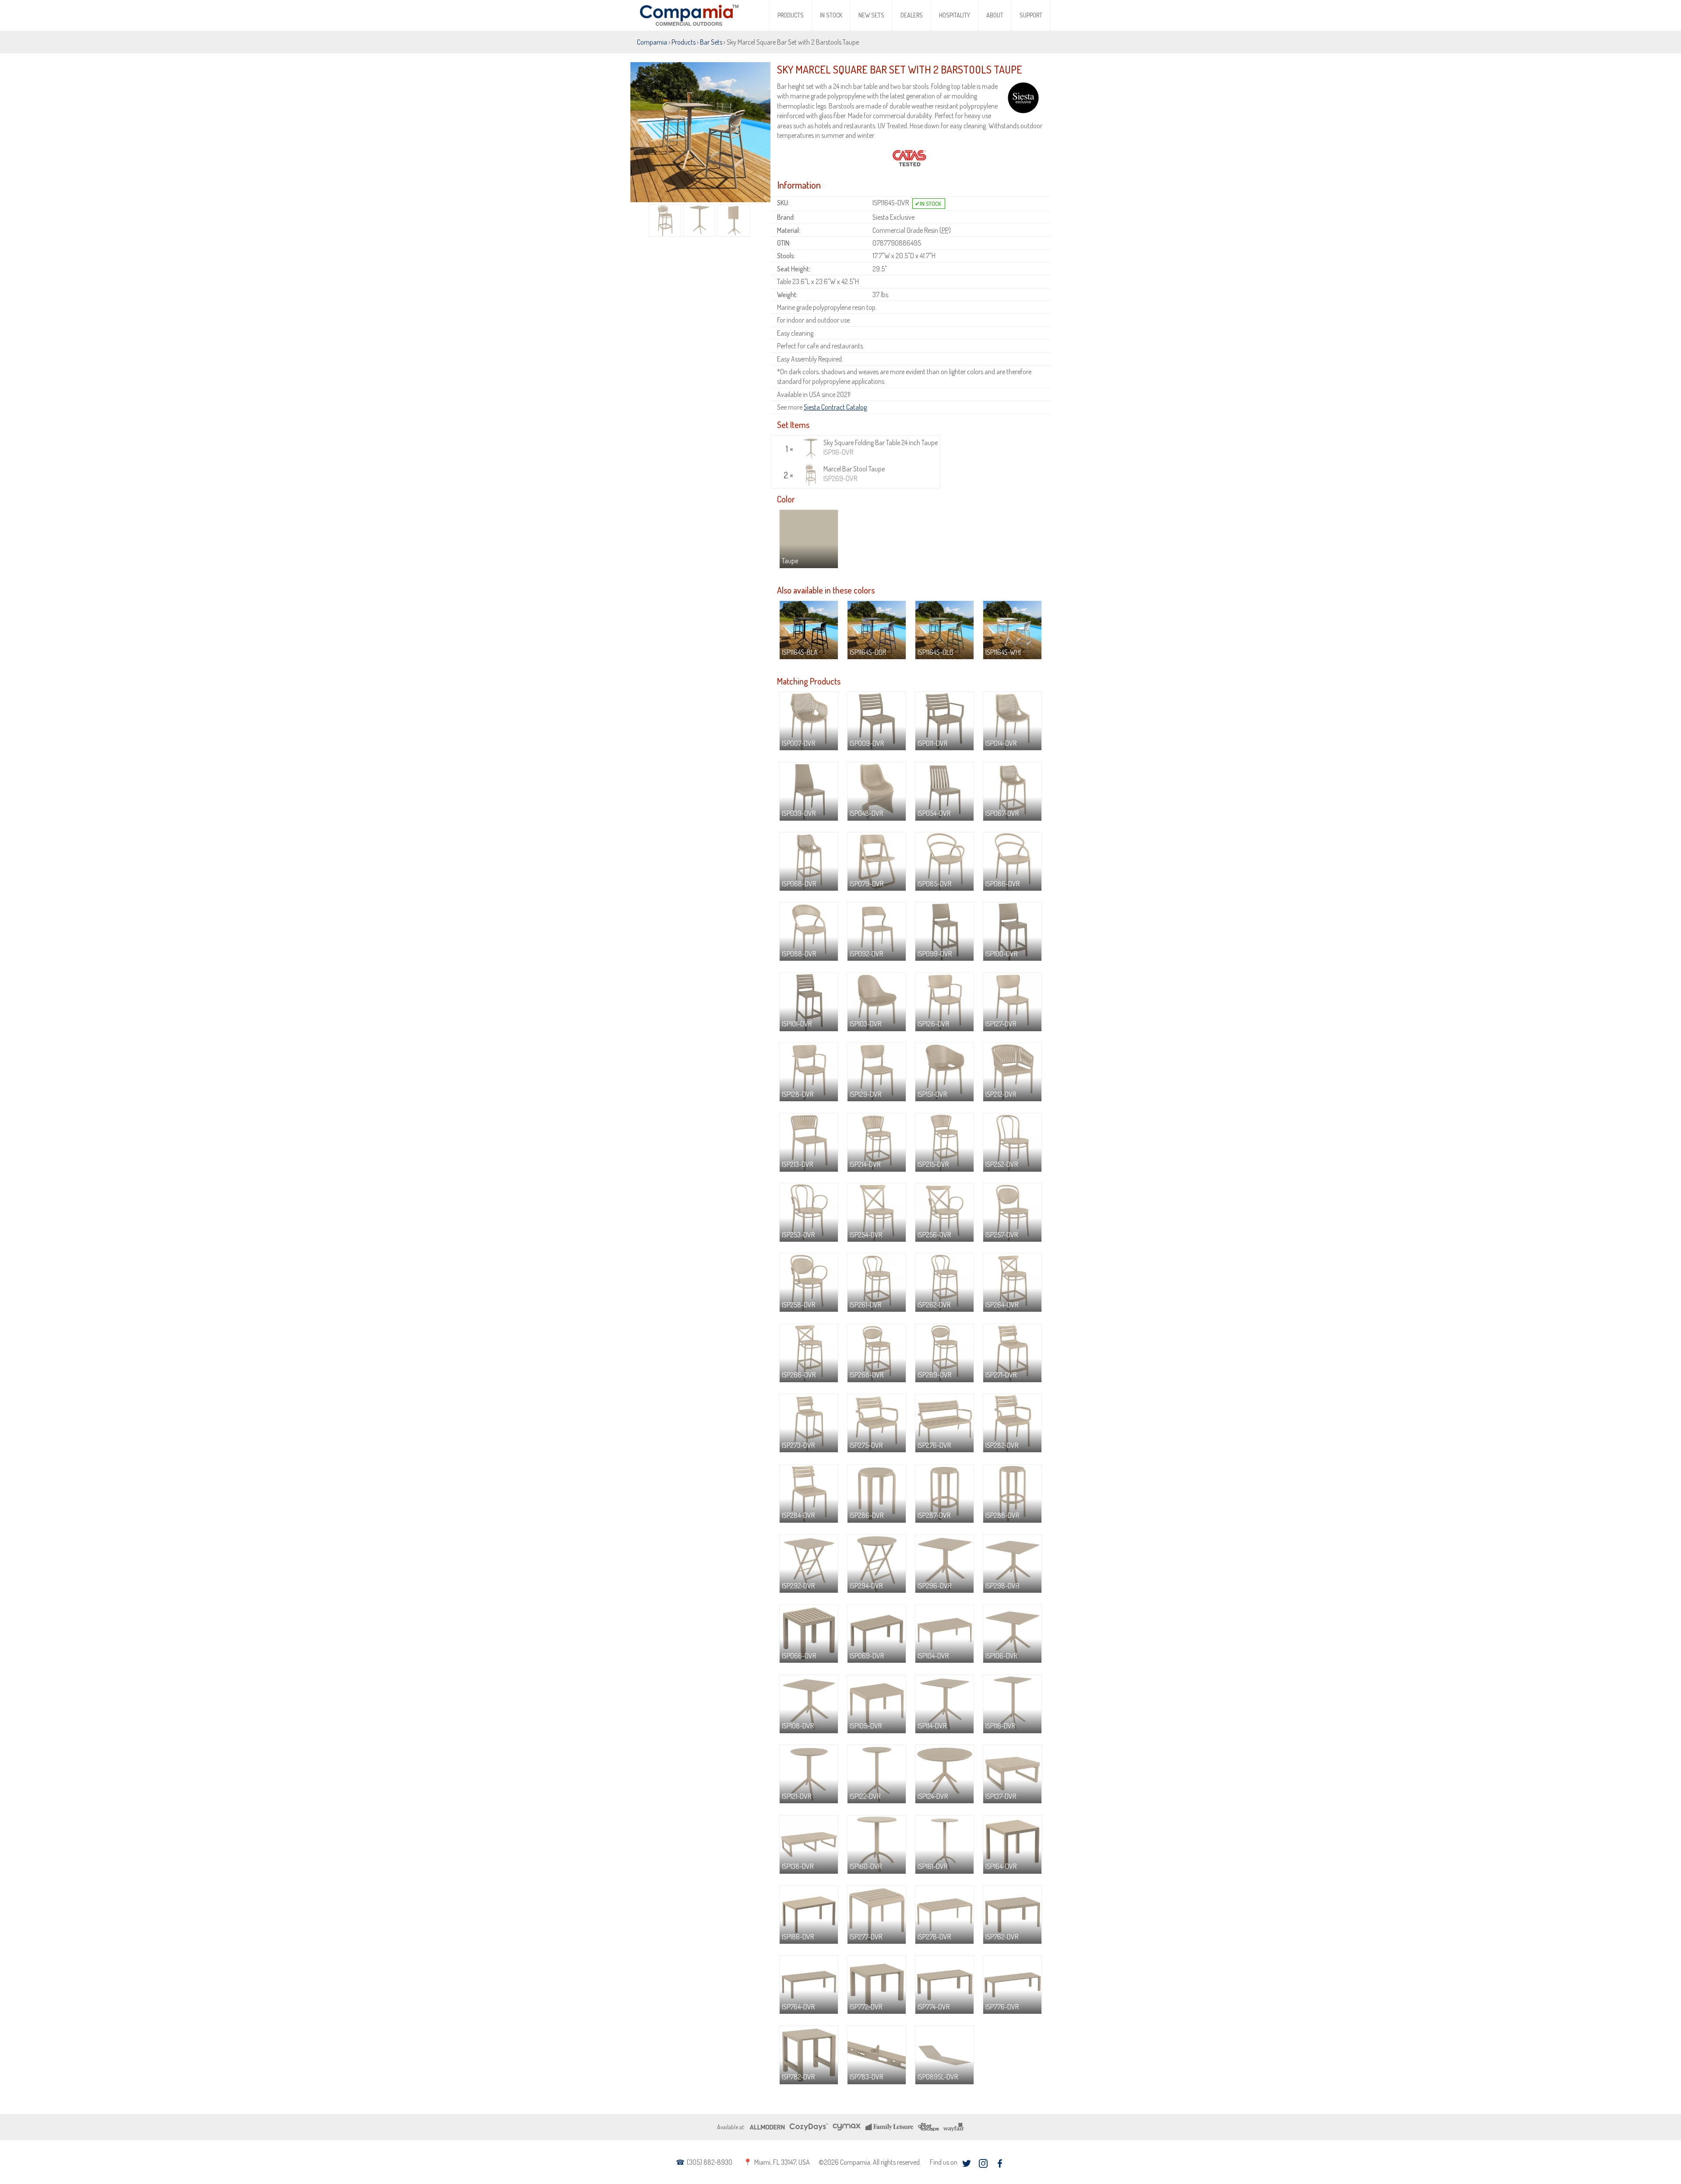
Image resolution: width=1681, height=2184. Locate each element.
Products (791, 15)
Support (1031, 15)
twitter (966, 2163)
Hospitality (955, 15)
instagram (983, 2163)
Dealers (912, 15)
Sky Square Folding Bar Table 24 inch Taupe (881, 447)
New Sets (871, 15)
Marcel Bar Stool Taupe (854, 474)
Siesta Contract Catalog (835, 407)
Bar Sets (711, 42)
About (995, 15)
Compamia (652, 42)
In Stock (831, 15)
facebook (1000, 2163)
